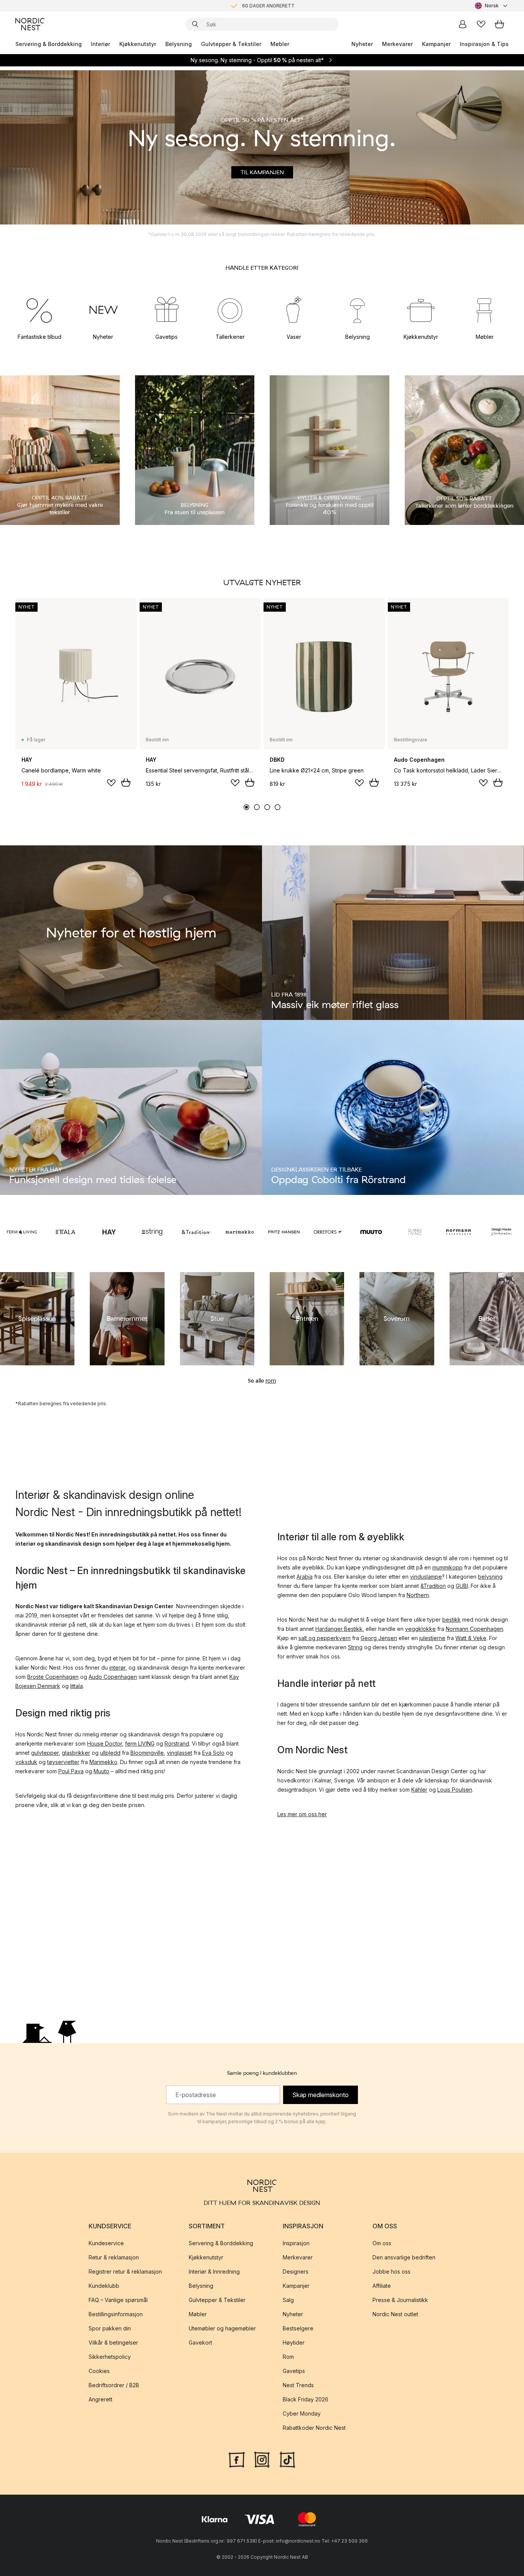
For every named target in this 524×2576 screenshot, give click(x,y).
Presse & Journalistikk (400, 2300)
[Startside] (30, 24)
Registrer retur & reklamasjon (125, 2272)
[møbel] (484, 310)
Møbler (280, 44)
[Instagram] (262, 2459)
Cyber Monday (302, 2413)
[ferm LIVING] (22, 1232)
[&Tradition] (196, 1232)
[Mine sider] (463, 24)
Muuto (101, 1771)
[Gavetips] (167, 310)
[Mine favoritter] (481, 24)
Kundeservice (106, 2243)
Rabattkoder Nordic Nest (314, 2428)
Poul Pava (71, 1771)
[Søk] (195, 24)
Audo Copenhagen (113, 1677)
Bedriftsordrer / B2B (114, 2385)
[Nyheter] (103, 310)
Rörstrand (177, 1743)
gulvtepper (45, 1753)
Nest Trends (298, 2385)
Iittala (77, 1686)
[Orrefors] (328, 1232)
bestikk (451, 1620)
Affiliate (382, 2286)
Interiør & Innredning (214, 2272)
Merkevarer (397, 44)
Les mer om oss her (302, 1814)
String (355, 1647)
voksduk (26, 1762)
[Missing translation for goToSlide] (257, 807)
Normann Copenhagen (475, 1629)
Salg (288, 2300)
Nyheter (362, 44)
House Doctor (105, 1743)
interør (117, 1668)
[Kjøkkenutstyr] (421, 310)
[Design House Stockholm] (502, 1232)
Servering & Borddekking (49, 44)
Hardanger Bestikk (339, 1629)
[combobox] (492, 6)
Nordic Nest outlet (395, 2314)
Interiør (101, 44)
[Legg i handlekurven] (126, 782)
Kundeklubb (104, 2286)
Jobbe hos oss (391, 2272)
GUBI (462, 1586)
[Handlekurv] (499, 24)
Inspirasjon (296, 2243)
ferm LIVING (140, 1743)
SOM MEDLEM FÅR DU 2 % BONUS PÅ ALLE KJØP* (268, 11)
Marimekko (103, 1762)
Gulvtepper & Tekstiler (231, 44)
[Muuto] (371, 1232)
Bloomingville (147, 1753)
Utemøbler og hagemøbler (222, 2328)
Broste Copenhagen (53, 1677)
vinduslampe (426, 1577)
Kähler (419, 1790)
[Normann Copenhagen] (458, 1232)
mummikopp (447, 1567)
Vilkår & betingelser (113, 2342)
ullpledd (110, 1753)
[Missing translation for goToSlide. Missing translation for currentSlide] (246, 807)
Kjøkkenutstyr (138, 44)
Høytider (294, 2342)
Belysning (179, 44)
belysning (490, 1577)
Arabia (305, 1577)
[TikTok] (287, 2459)
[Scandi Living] (415, 1232)
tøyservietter (63, 1762)
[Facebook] (237, 2459)
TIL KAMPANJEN (262, 172)
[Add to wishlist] (111, 783)
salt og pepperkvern (325, 1638)
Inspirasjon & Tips (484, 44)
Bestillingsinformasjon (116, 2314)
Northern (418, 1595)
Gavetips (294, 2371)
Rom (288, 2357)
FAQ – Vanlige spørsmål (118, 2300)
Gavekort (200, 2342)
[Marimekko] (240, 1232)
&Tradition (433, 1586)
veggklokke (420, 1629)
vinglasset (180, 1753)
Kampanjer (436, 44)
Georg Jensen (379, 1638)
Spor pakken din (110, 2328)
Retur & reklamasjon (114, 2257)
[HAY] (109, 1232)
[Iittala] (66, 1232)
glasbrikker (76, 1753)
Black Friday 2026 (306, 2399)
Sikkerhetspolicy (110, 2357)
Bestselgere (298, 2328)
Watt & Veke (471, 1638)
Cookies (99, 2371)
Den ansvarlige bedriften (404, 2257)
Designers (296, 2272)
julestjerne (432, 1638)
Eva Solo (213, 1753)
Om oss (382, 2243)
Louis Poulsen (455, 1790)
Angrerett (101, 2399)
